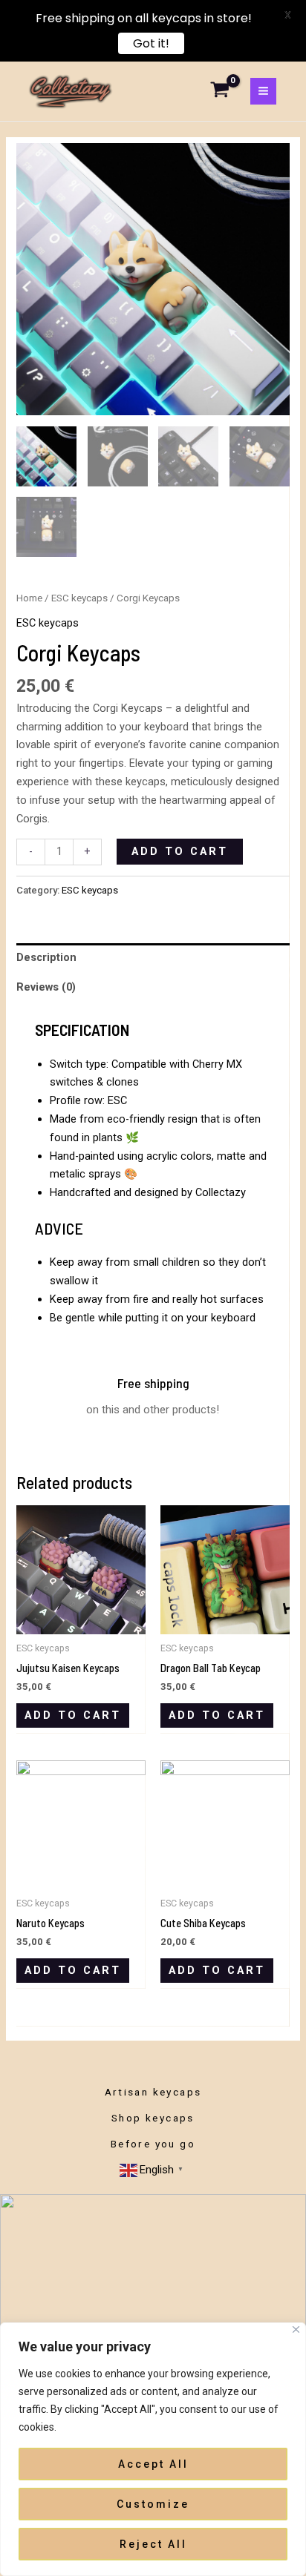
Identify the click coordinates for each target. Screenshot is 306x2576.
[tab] (153, 958)
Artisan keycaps (153, 2092)
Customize (153, 2504)
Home (29, 598)
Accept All (153, 2464)
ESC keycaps (79, 598)
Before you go (153, 2144)
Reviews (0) (46, 987)
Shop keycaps (153, 2118)
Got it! (152, 44)
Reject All (153, 2544)
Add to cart (180, 851)
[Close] (296, 2329)
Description (46, 957)
